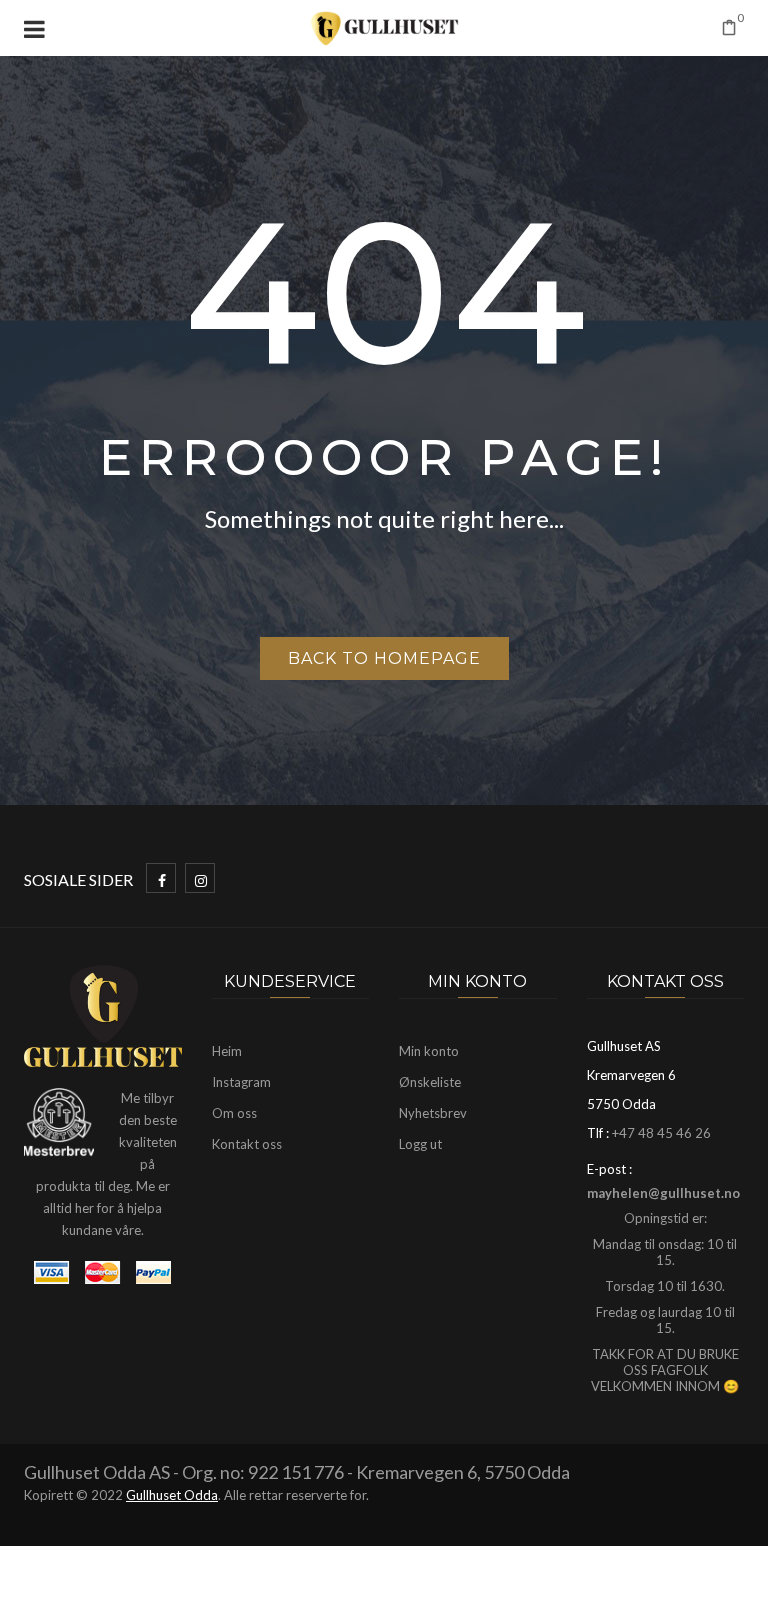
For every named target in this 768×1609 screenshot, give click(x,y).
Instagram (241, 1082)
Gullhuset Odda (172, 1495)
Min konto (429, 1051)
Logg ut (420, 1144)
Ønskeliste (430, 1082)
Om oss (234, 1113)
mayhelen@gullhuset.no (663, 1193)
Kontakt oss (247, 1144)
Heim (227, 1051)
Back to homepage (384, 658)
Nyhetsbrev (433, 1113)
